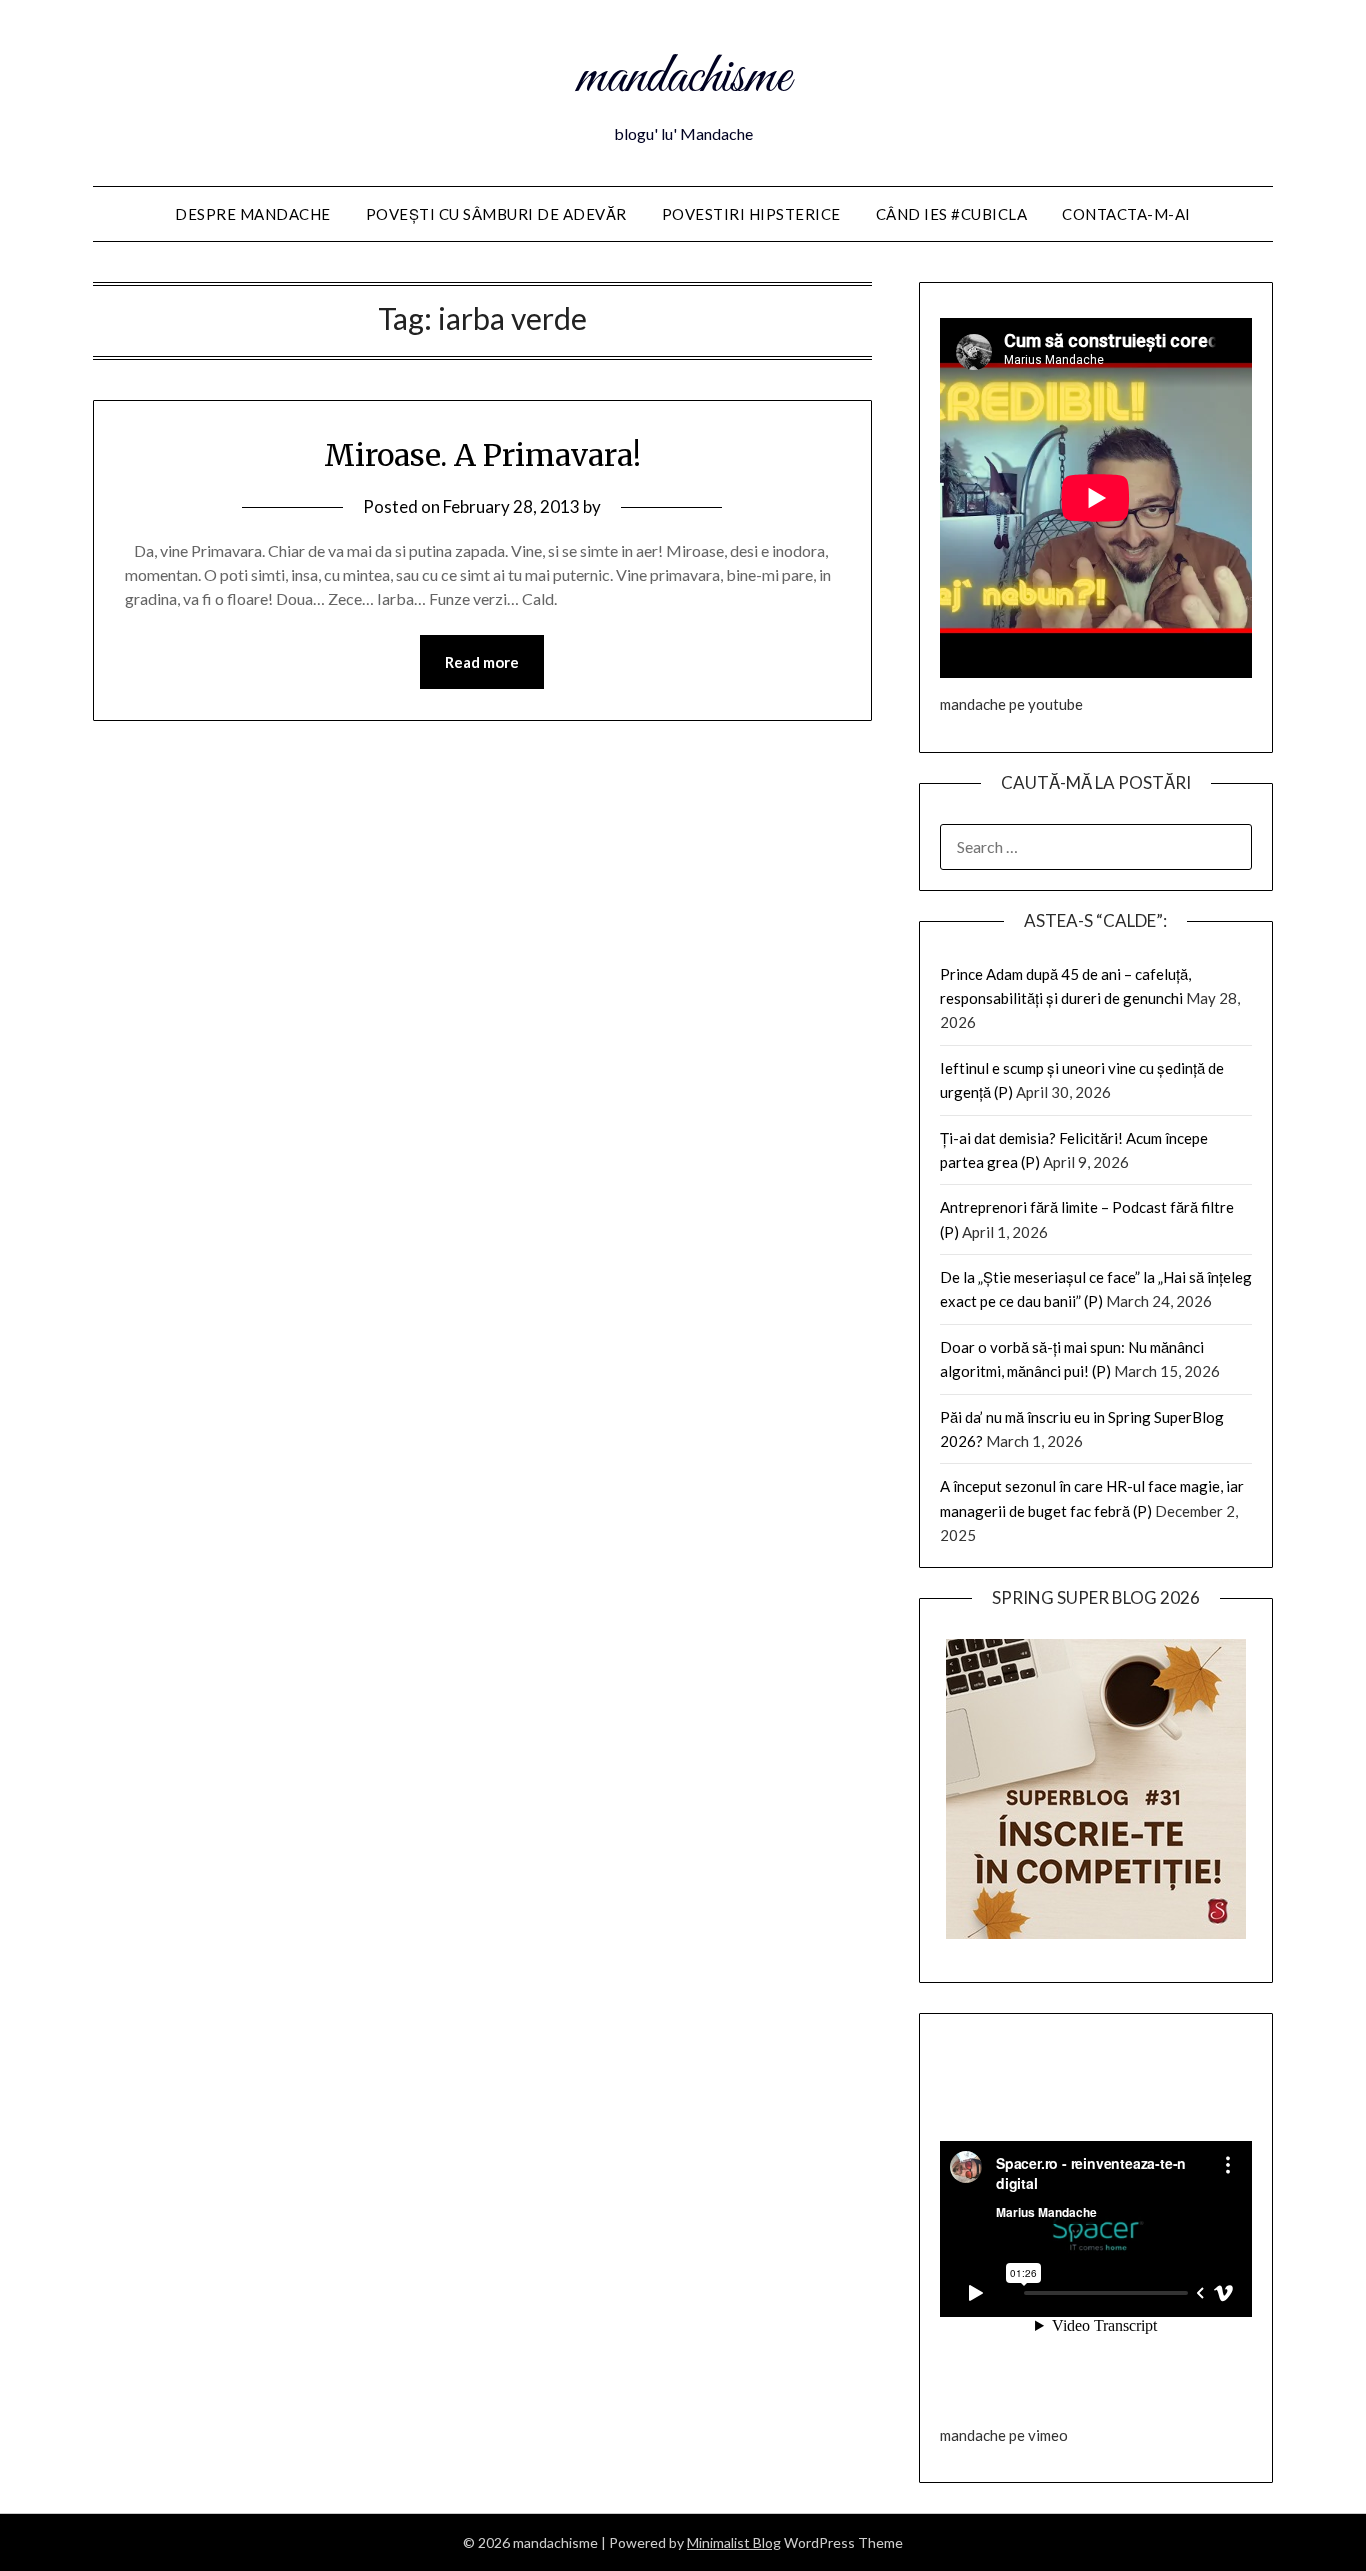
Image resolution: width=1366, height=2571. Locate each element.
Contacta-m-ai (1126, 214)
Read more (482, 662)
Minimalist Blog (734, 2542)
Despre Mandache (253, 214)
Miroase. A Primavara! (482, 455)
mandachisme (683, 78)
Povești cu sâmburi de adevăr (496, 214)
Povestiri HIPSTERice (751, 214)
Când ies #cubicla (952, 214)
